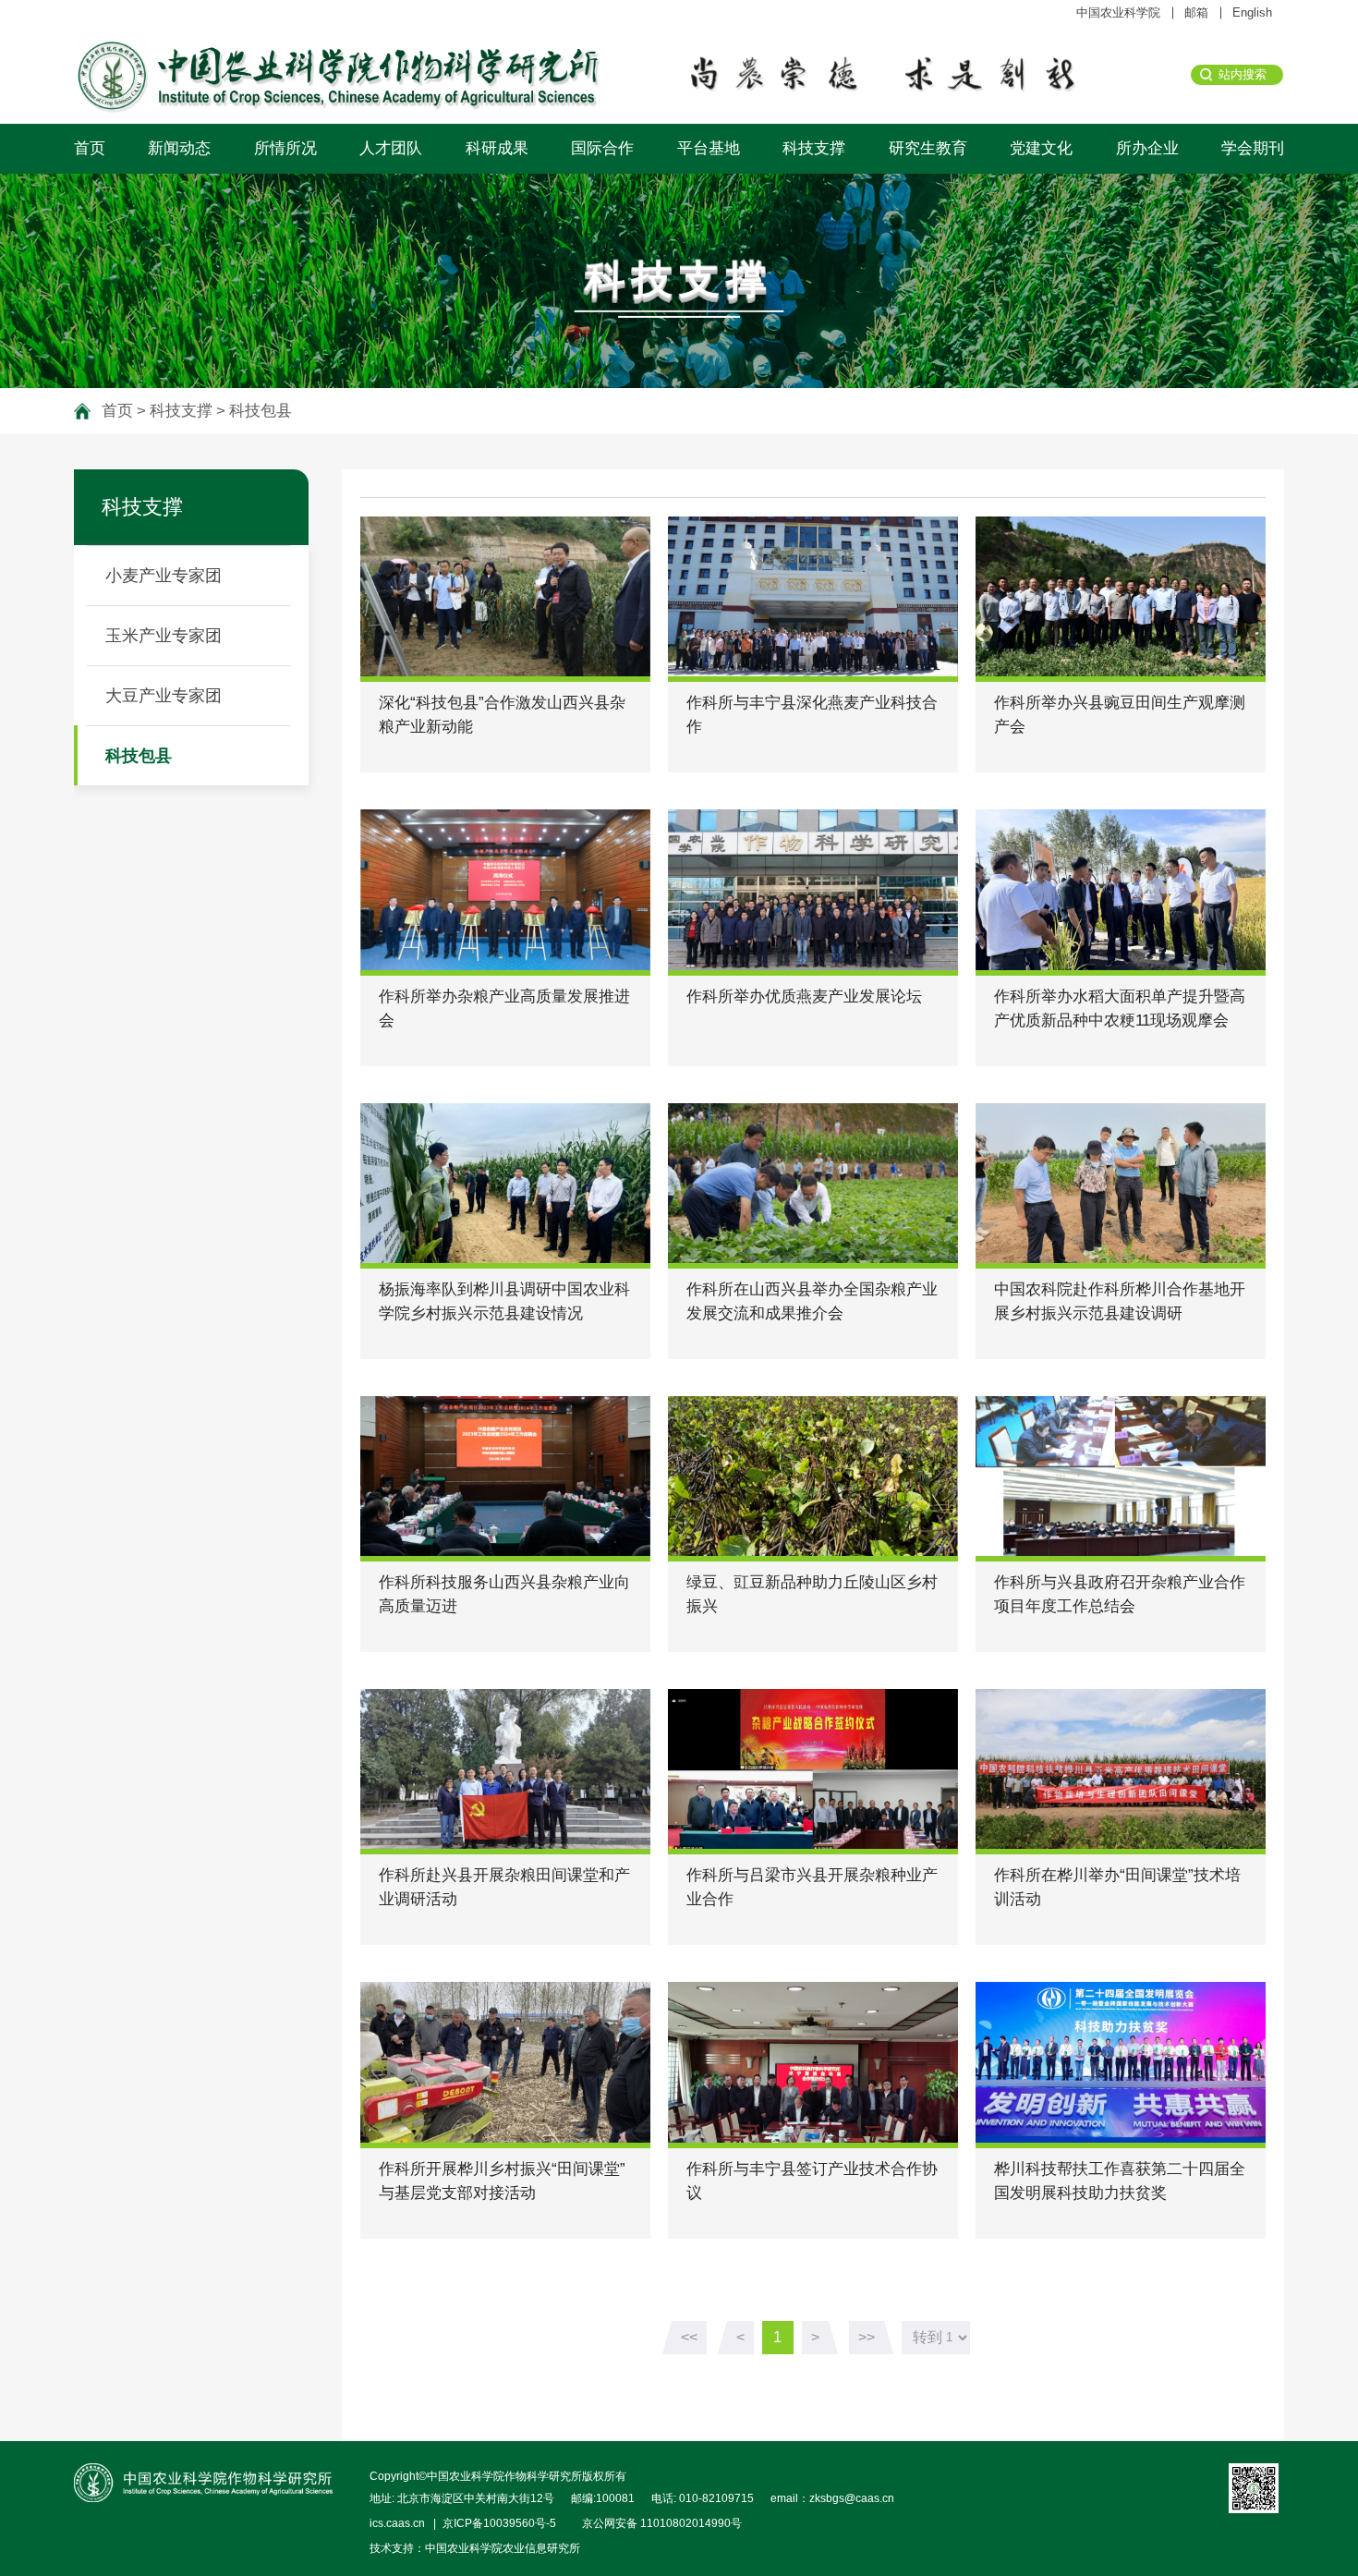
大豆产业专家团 (164, 696)
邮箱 (1196, 12)
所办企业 (1147, 148)
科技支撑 (814, 148)
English (1252, 12)
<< (689, 2337)
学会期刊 (1253, 148)
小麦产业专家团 (164, 576)
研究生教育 (928, 148)
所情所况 (285, 148)
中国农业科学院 (1118, 12)
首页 (90, 148)
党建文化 (1041, 148)
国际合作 (602, 148)
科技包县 (261, 411)
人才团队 (391, 148)
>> (867, 2337)
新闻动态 (179, 148)
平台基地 (709, 148)
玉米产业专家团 (164, 636)
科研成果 (497, 148)
